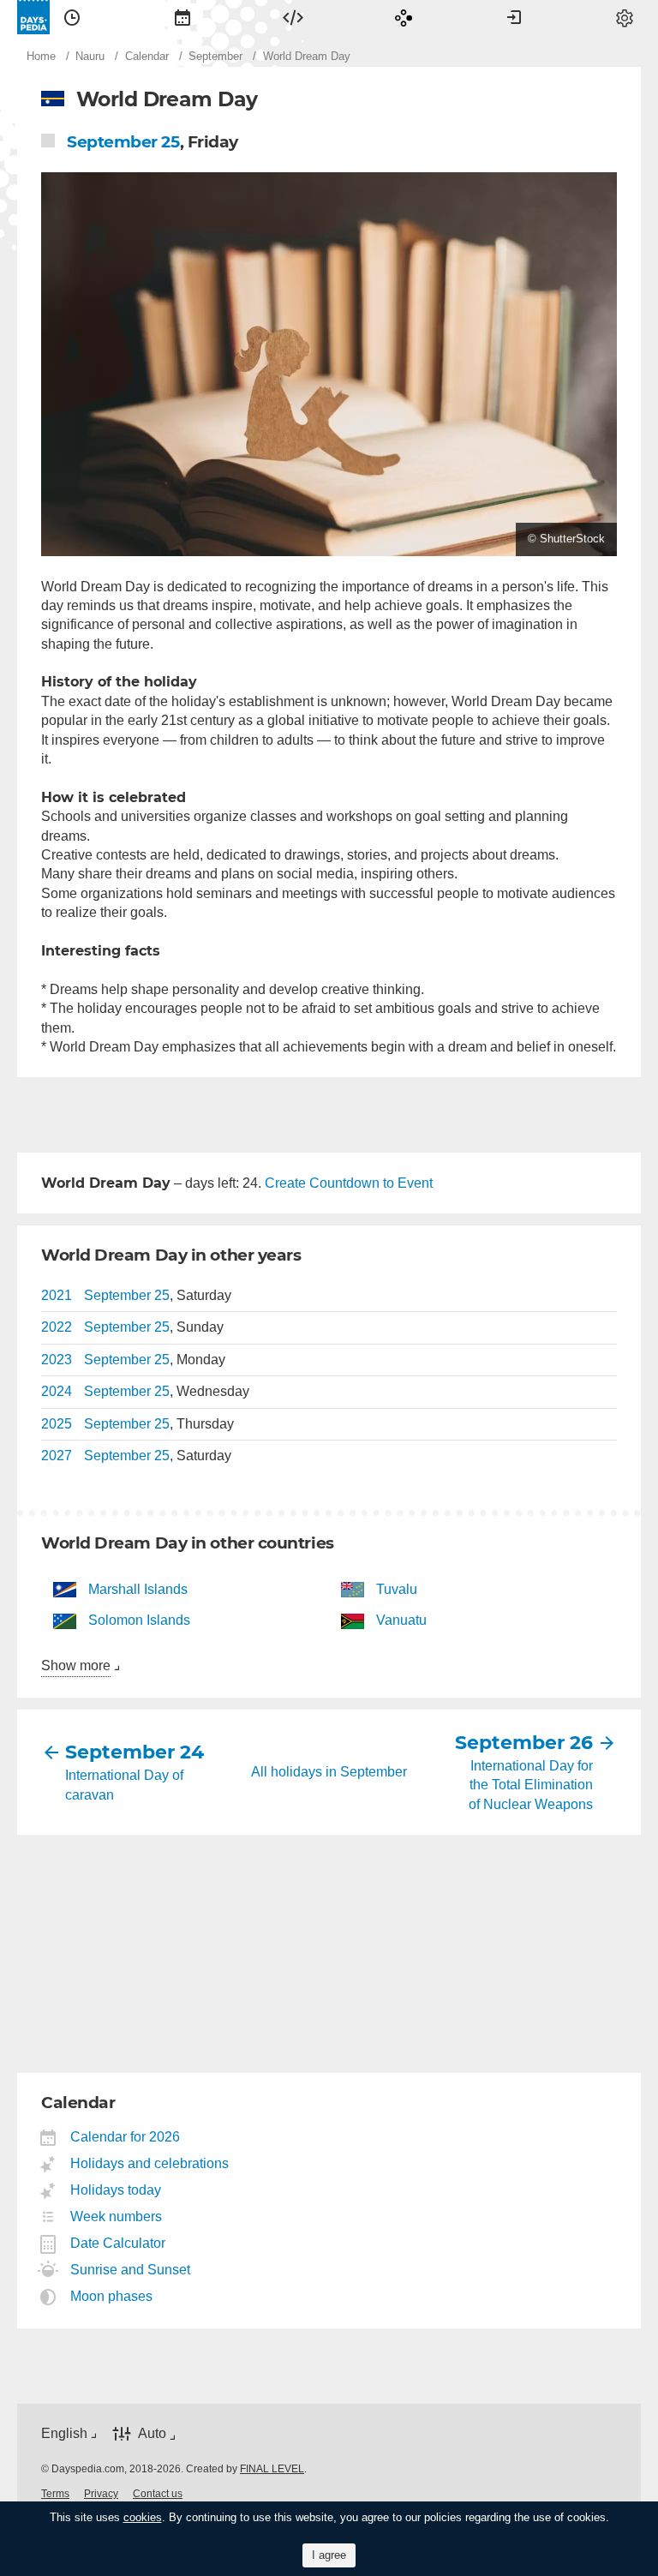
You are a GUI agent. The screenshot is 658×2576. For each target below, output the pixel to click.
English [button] (64, 2433)
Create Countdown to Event (349, 1183)
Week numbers (117, 2217)
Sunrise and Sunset (131, 2270)
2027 (57, 1456)
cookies (143, 2517)
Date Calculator (118, 2243)
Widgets (293, 17)
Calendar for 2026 (126, 2137)
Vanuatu (401, 1620)
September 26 (530, 1743)
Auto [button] (152, 2434)
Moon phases (112, 2296)
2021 (57, 1295)
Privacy (101, 2494)
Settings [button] (625, 17)
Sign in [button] (514, 17)
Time (72, 17)
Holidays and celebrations (150, 2163)
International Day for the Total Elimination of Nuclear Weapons (531, 1785)
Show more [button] (76, 1665)
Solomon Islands (139, 1620)
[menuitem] (72, 17)
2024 (57, 1391)
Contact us (158, 2494)
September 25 (123, 142)
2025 (57, 1424)
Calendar (182, 17)
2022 (57, 1327)
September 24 (128, 1752)
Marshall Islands (138, 1589)
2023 (57, 1360)
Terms (55, 2494)
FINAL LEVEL (272, 2469)
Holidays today (116, 2190)
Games (404, 17)
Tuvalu (397, 1589)
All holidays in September (329, 1772)
